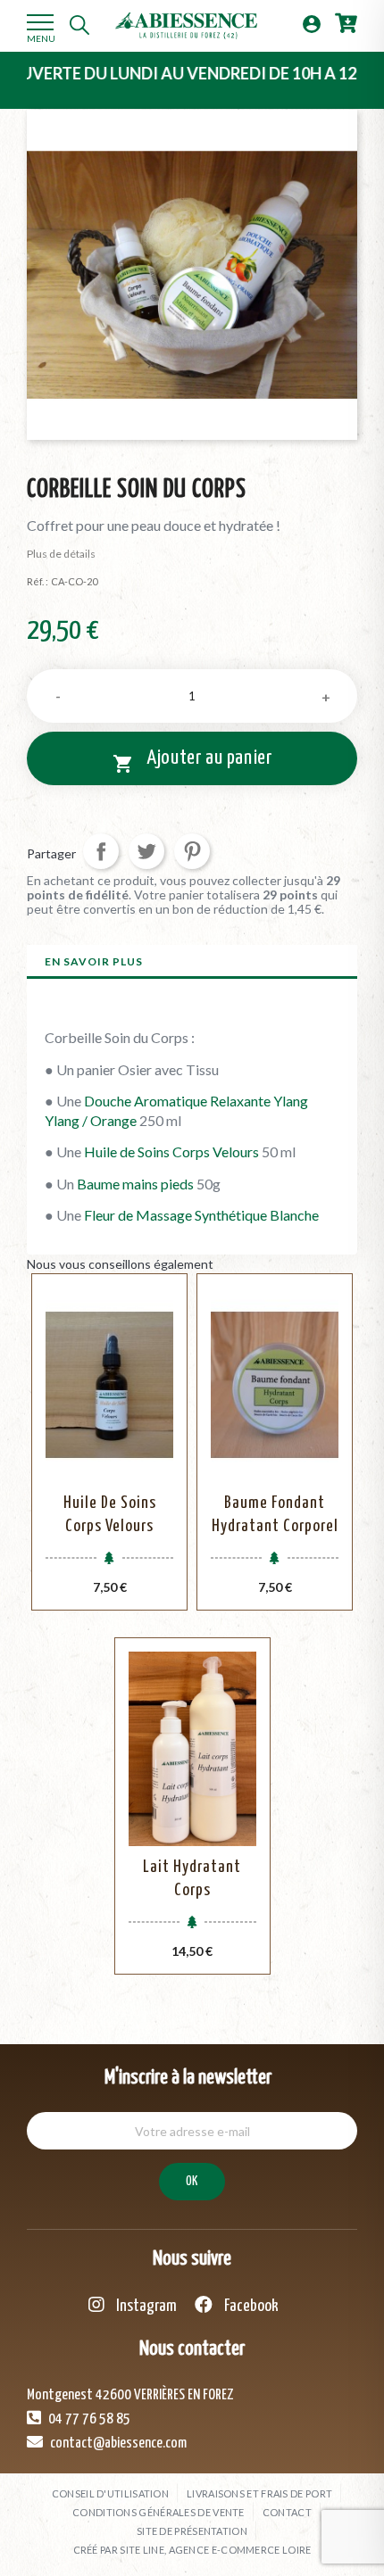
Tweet (146, 851)
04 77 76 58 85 (88, 2419)
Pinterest (192, 851)
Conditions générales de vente (159, 2512)
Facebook (250, 2306)
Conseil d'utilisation (110, 2493)
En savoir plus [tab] (94, 961)
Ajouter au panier (192, 761)
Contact (287, 2512)
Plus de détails (61, 554)
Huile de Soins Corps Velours (171, 1151)
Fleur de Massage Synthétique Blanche (201, 1215)
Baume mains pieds (135, 1184)
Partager (101, 851)
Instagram (145, 2306)
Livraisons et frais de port (259, 2493)
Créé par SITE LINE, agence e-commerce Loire (192, 2550)
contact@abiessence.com (117, 2443)
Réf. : (38, 581)
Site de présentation (192, 2531)
